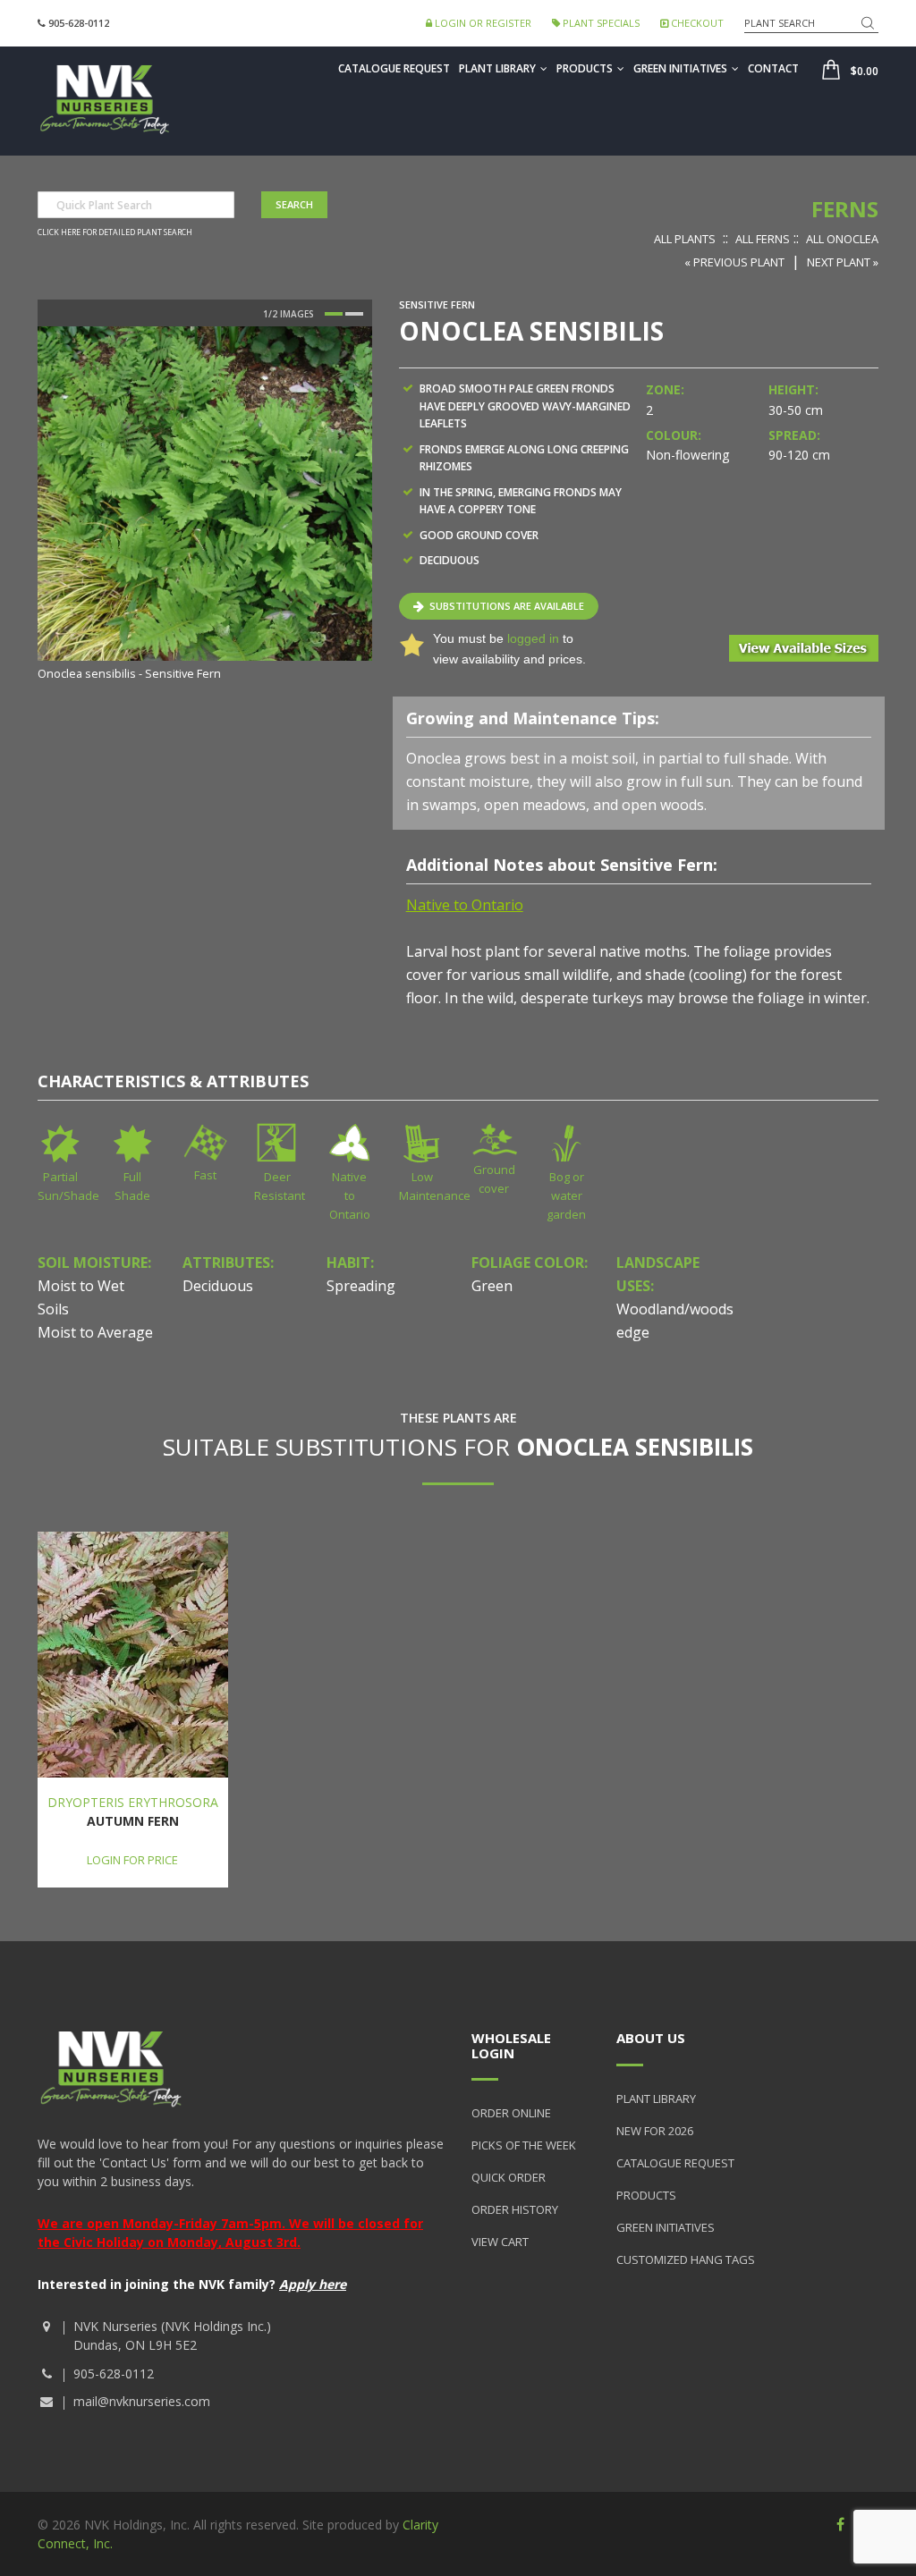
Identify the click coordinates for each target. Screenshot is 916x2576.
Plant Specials (600, 23)
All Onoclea (842, 239)
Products (585, 68)
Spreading (361, 1286)
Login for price (132, 1860)
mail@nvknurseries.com (142, 2401)
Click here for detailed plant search (115, 232)
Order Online (511, 2113)
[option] (205, 505)
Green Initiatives (680, 68)
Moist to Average (95, 1332)
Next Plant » (843, 262)
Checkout (696, 23)
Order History (515, 2209)
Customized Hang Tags (686, 2259)
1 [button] (334, 314)
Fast (205, 1175)
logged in (533, 638)
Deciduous (218, 1286)
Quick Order (509, 2177)
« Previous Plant (734, 262)
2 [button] (354, 314)
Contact (773, 68)
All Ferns (763, 239)
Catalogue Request (394, 68)
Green (492, 1286)
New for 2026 (655, 2131)
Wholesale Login (511, 2045)
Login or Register (482, 23)
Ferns (845, 209)
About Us (651, 2038)
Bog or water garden (566, 1195)
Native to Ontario (350, 1195)
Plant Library (497, 68)
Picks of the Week (524, 2145)
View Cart (500, 2242)
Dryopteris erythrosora (133, 1802)
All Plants (685, 239)
